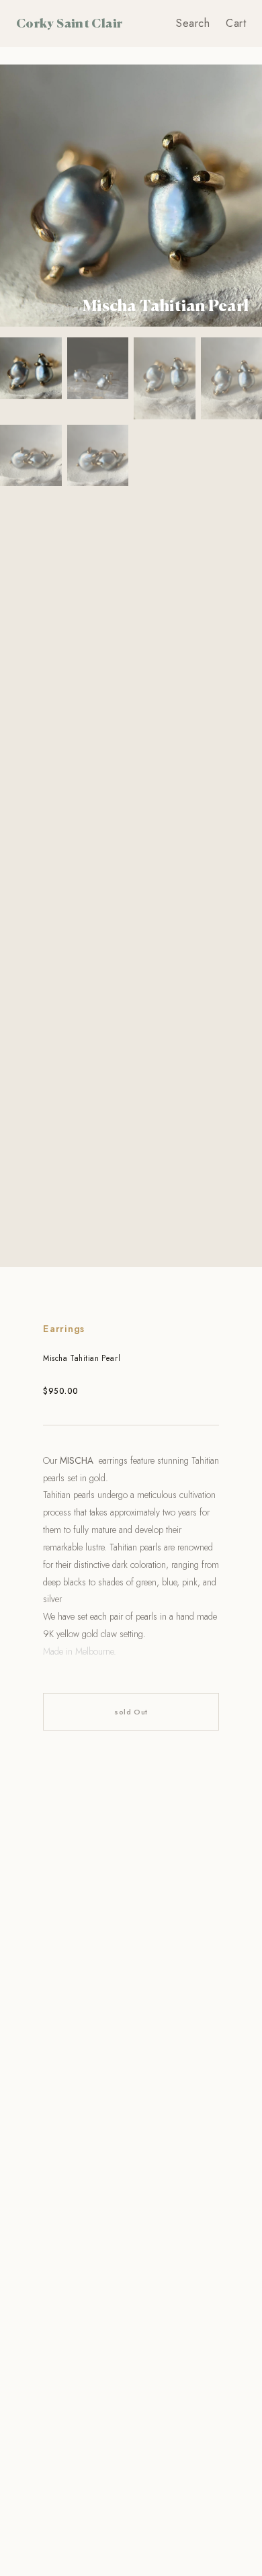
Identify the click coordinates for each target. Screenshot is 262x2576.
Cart (236, 23)
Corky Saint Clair (69, 23)
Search (193, 23)
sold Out (131, 1712)
